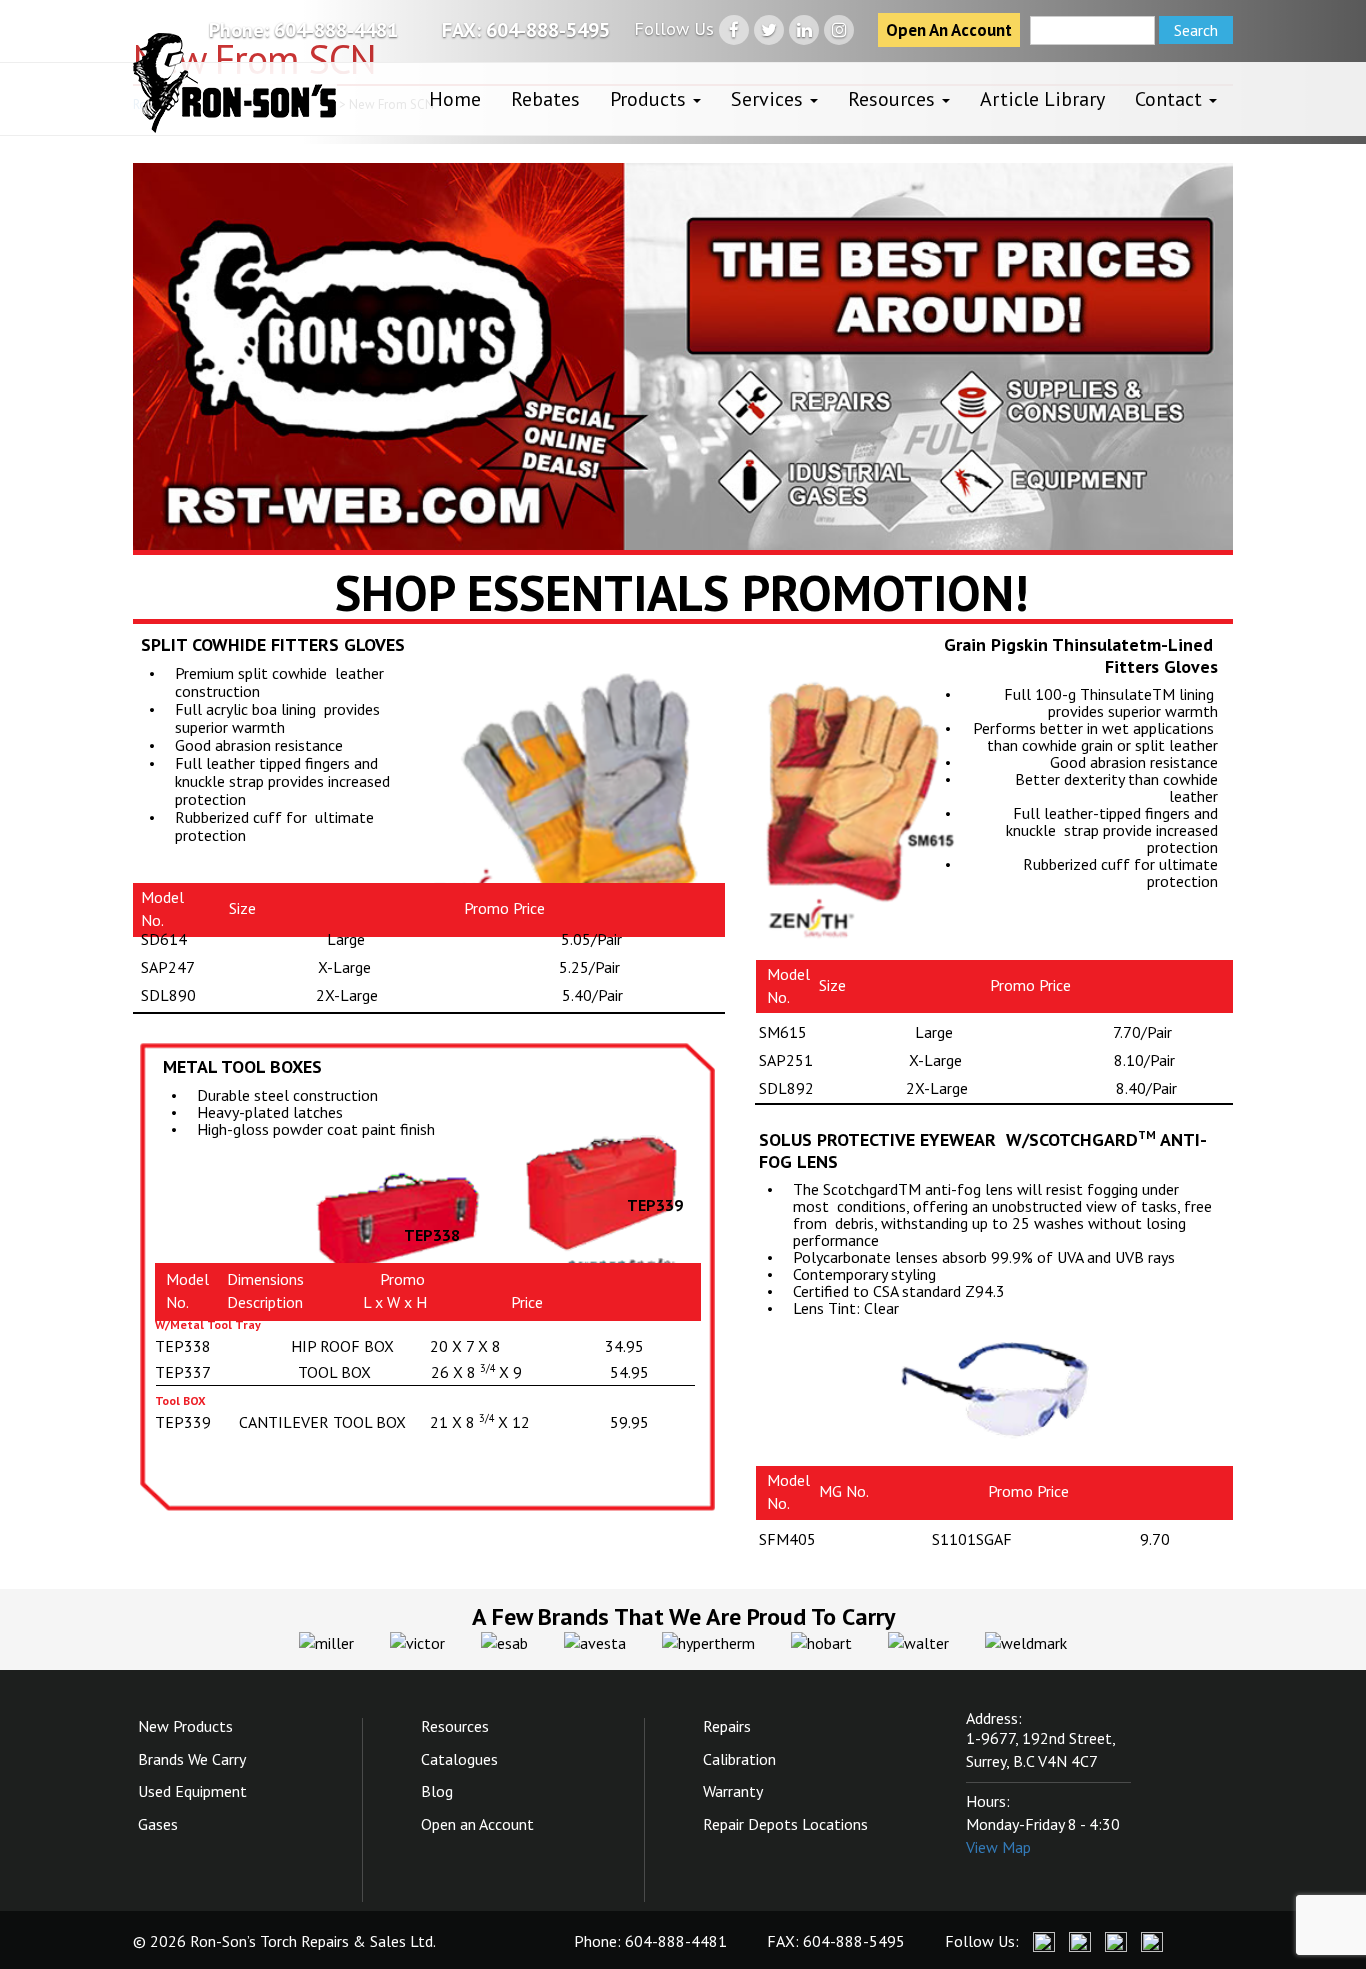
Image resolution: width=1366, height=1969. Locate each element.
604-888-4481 (336, 30)
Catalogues (459, 1759)
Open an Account (477, 1824)
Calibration (739, 1759)
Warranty (733, 1791)
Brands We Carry (192, 1759)
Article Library (1042, 99)
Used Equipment (192, 1791)
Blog (437, 1791)
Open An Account (949, 30)
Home (455, 99)
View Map (998, 1847)
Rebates (545, 99)
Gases (158, 1824)
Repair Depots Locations (785, 1824)
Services (769, 99)
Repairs (727, 1726)
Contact (1171, 99)
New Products (185, 1726)
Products (650, 99)
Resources (894, 99)
